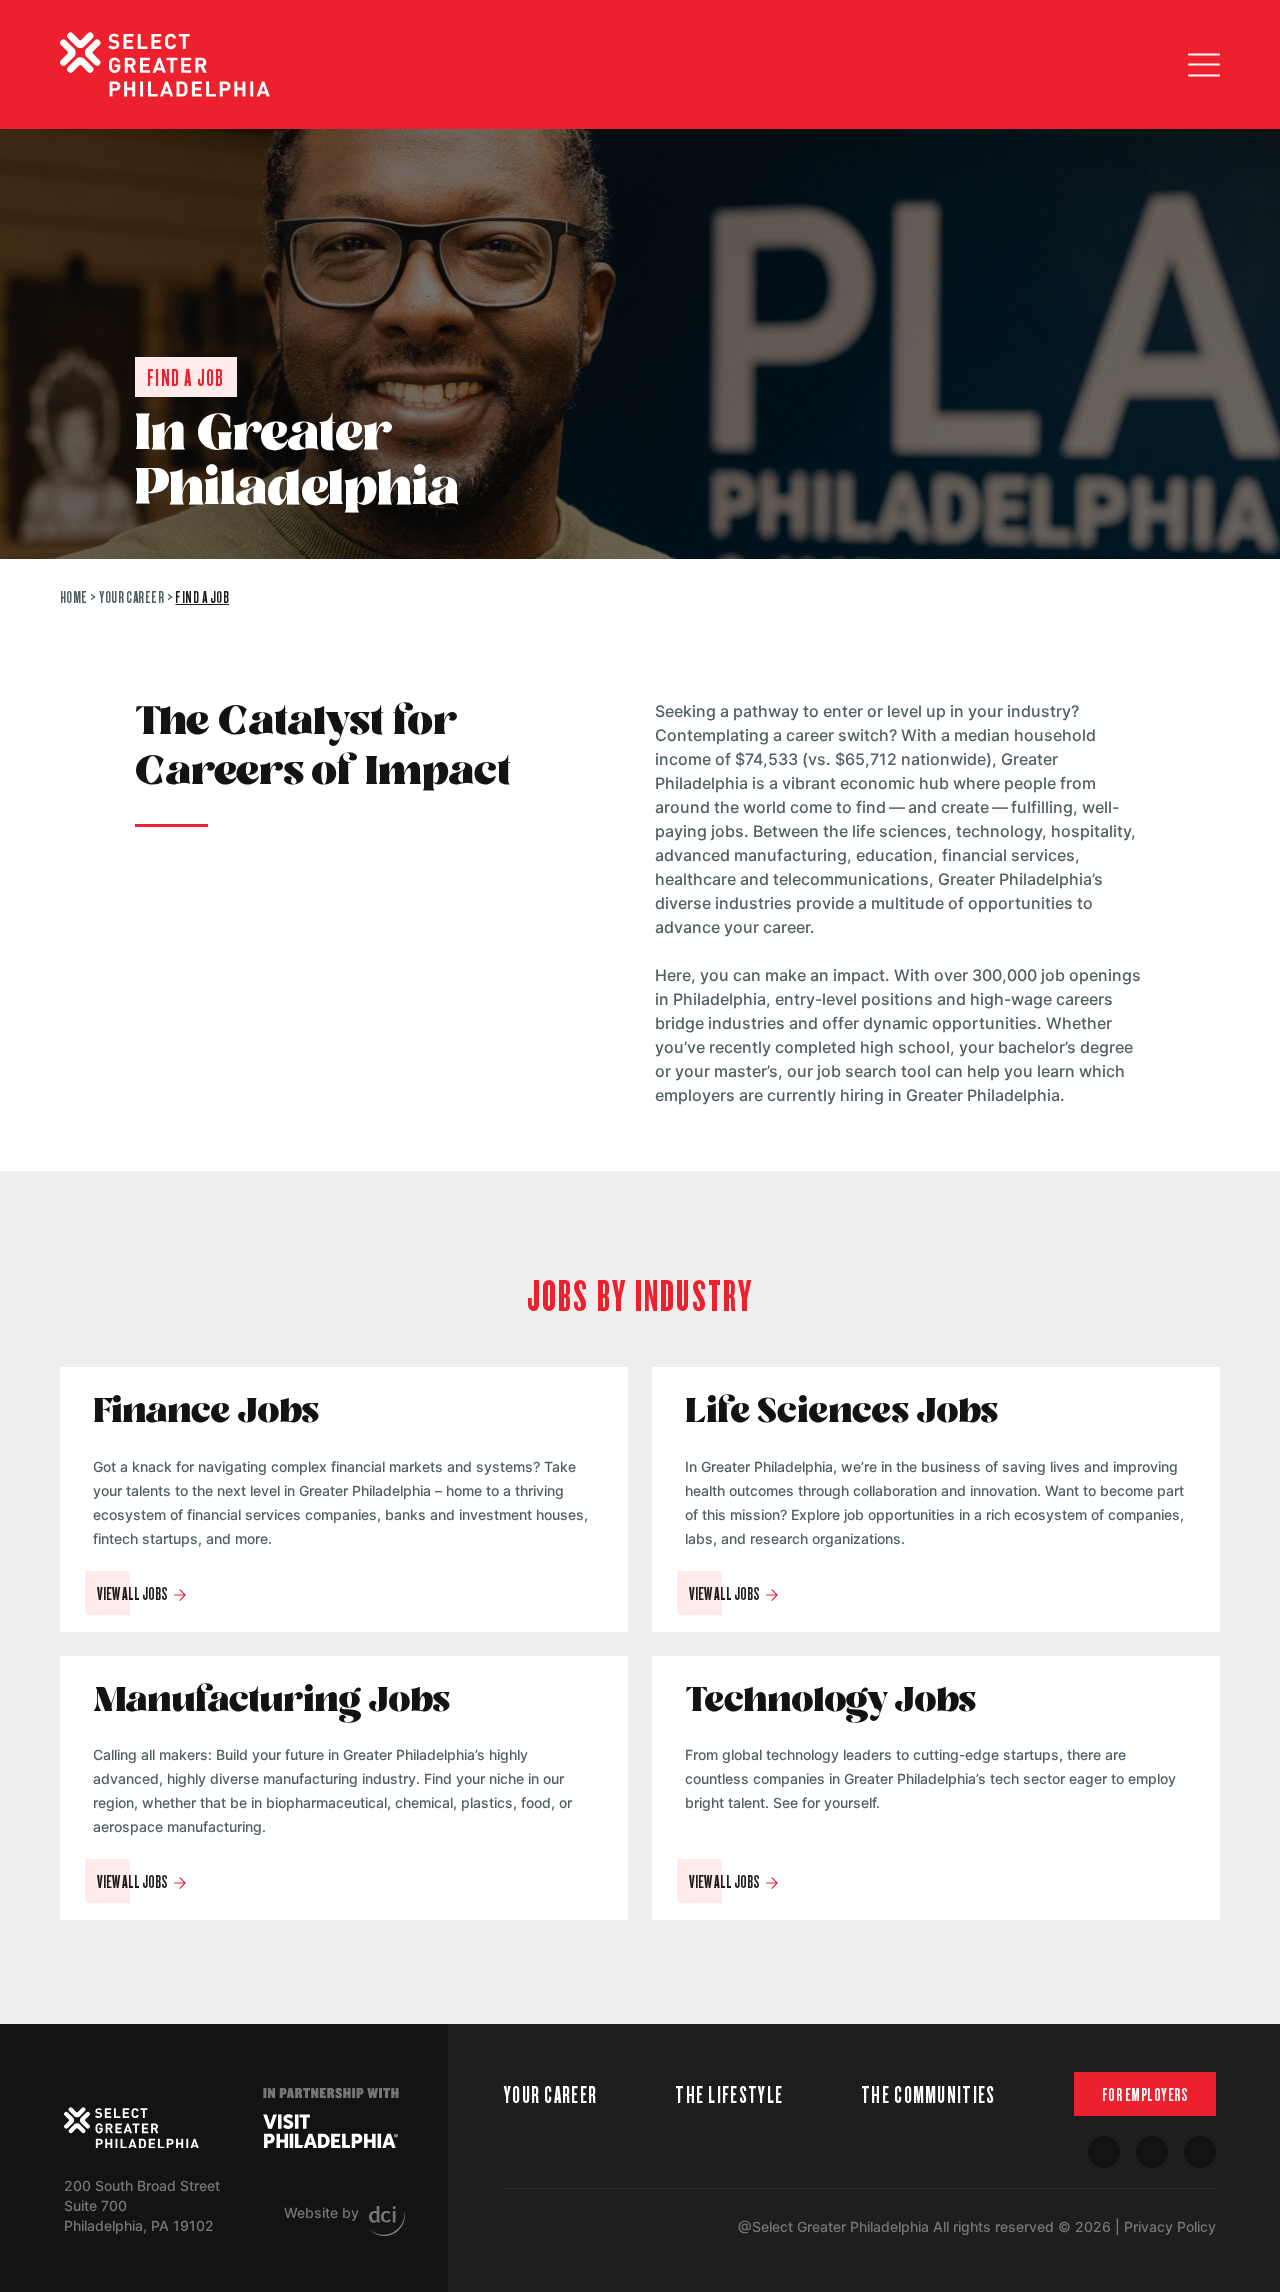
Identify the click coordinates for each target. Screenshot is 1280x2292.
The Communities (928, 2093)
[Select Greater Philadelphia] (131, 2128)
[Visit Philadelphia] (330, 2131)
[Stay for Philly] (165, 64)
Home (74, 596)
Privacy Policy (1170, 2226)
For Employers (1145, 2094)
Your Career (131, 596)
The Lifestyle (729, 2093)
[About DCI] (387, 2221)
